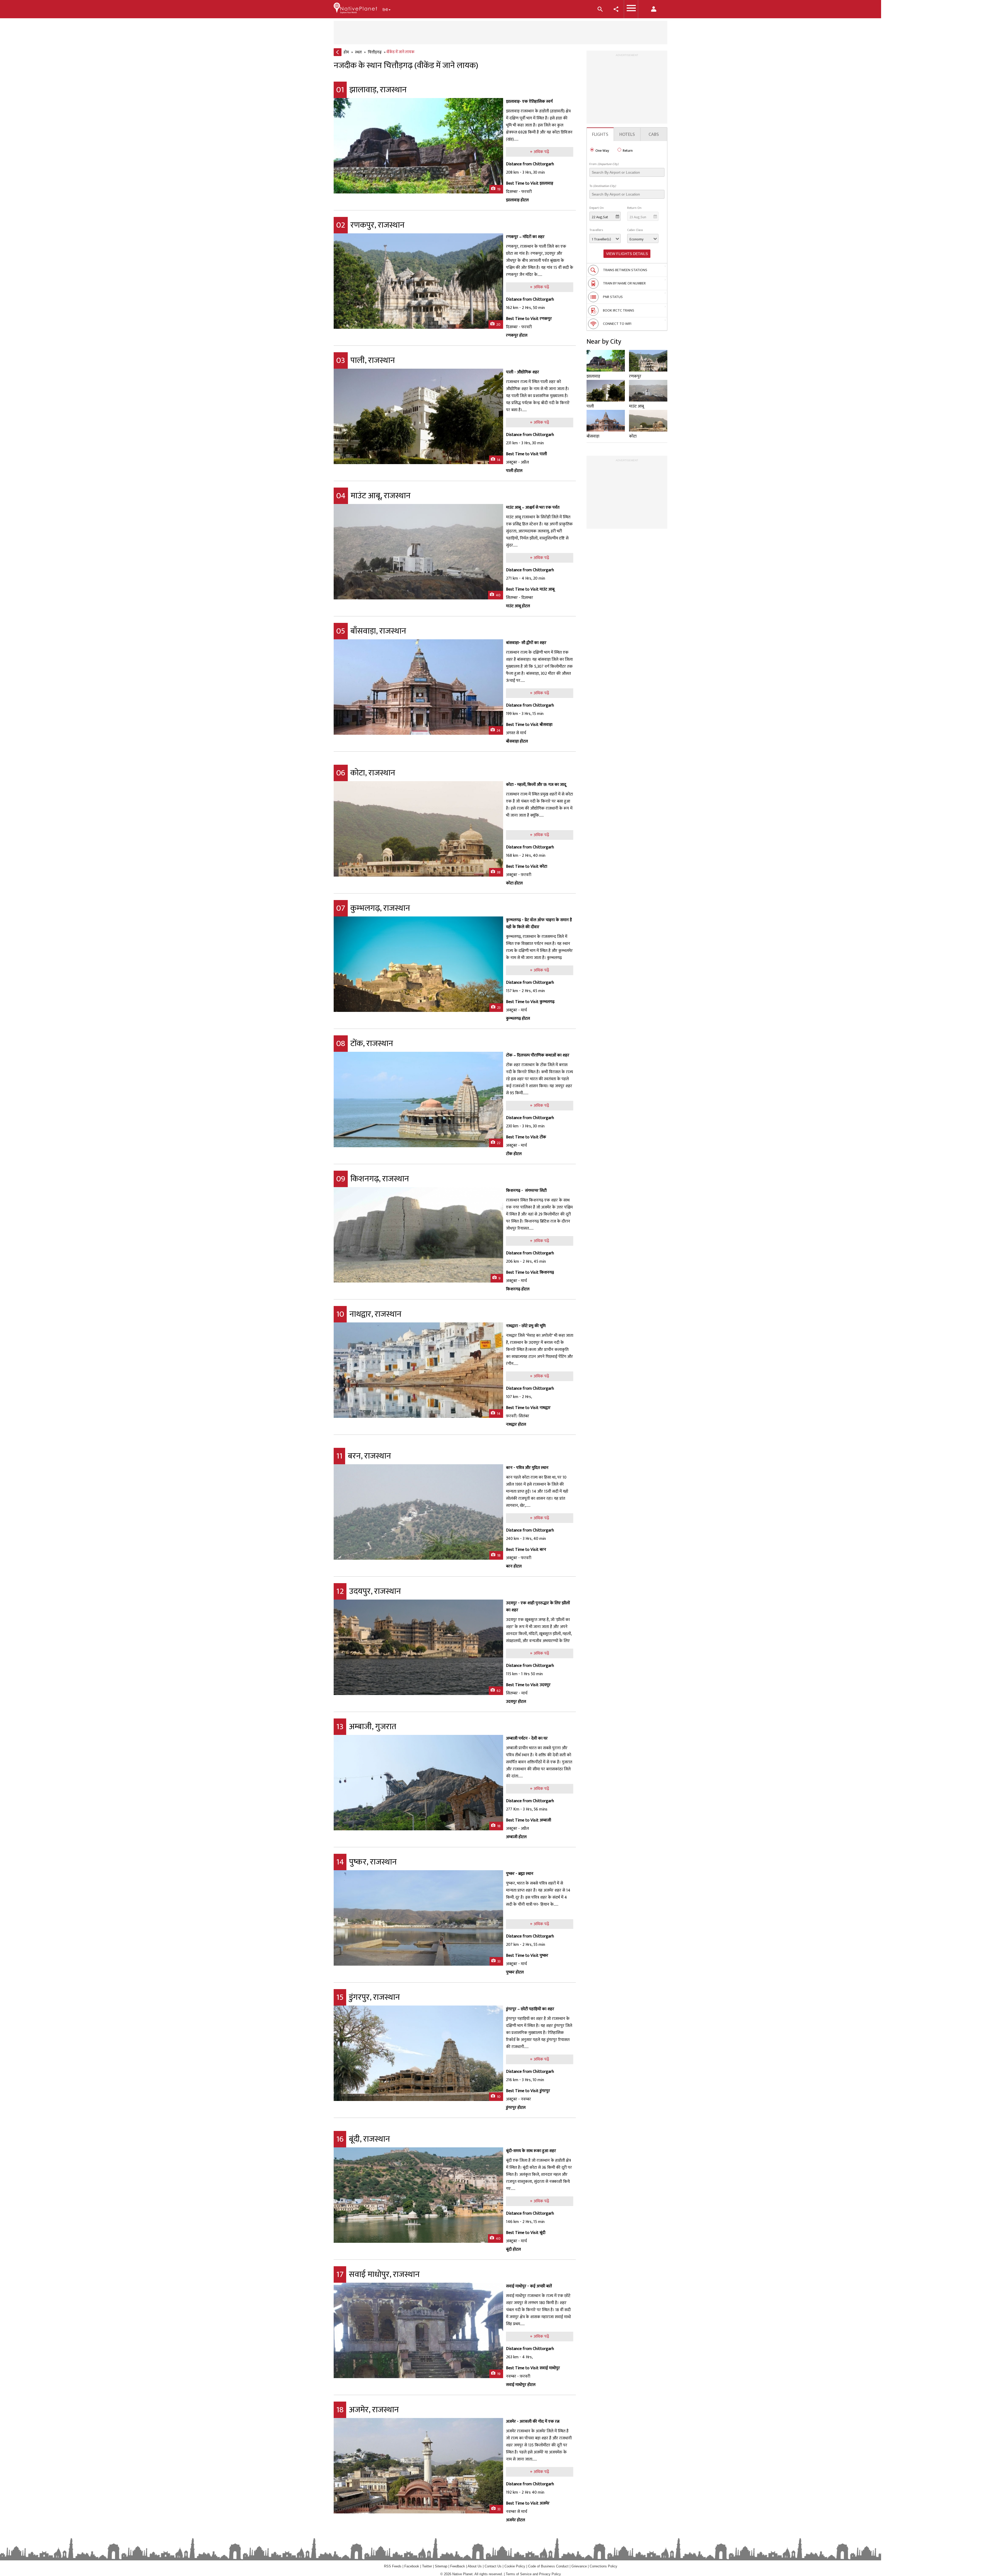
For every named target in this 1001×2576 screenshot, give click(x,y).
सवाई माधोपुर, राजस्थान (378, 2274)
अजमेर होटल (515, 2520)
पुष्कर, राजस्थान (367, 1862)
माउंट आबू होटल (518, 606)
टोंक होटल (514, 1154)
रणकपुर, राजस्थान (370, 225)
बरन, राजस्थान (364, 1456)
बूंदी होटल (513, 2249)
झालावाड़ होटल (517, 200)
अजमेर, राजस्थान (368, 2410)
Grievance (579, 2566)
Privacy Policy (550, 2574)
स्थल (358, 52)
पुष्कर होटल (515, 1972)
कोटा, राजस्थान (366, 773)
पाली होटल (514, 471)
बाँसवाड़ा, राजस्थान (371, 631)
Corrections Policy (603, 2566)
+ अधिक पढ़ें (539, 152)
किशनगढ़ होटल (518, 1289)
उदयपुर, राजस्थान (369, 1591)
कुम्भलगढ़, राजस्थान (373, 908)
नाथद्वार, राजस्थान (369, 1314)
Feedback (458, 2566)
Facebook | (413, 2566)
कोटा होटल (514, 883)
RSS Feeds (393, 2566)
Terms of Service (519, 2574)
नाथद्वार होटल (516, 1424)
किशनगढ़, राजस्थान (373, 1179)
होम (346, 52)
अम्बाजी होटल (516, 1837)
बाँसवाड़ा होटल (517, 741)
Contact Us (493, 2566)
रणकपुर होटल (517, 335)
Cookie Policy (515, 2566)
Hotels (627, 135)
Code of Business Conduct (548, 2566)
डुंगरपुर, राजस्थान (368, 1997)
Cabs (654, 135)
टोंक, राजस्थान (365, 1044)
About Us (475, 2566)
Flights (600, 135)
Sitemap (441, 2566)
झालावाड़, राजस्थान (371, 90)
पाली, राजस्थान (366, 360)
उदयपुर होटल (516, 1702)
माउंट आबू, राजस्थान (373, 496)
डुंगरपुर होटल (516, 2108)
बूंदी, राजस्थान (363, 2139)
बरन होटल (514, 1566)
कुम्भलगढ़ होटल (518, 1019)
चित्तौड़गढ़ (375, 52)
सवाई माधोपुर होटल (521, 2385)
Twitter (427, 2566)
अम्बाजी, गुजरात (366, 1727)
